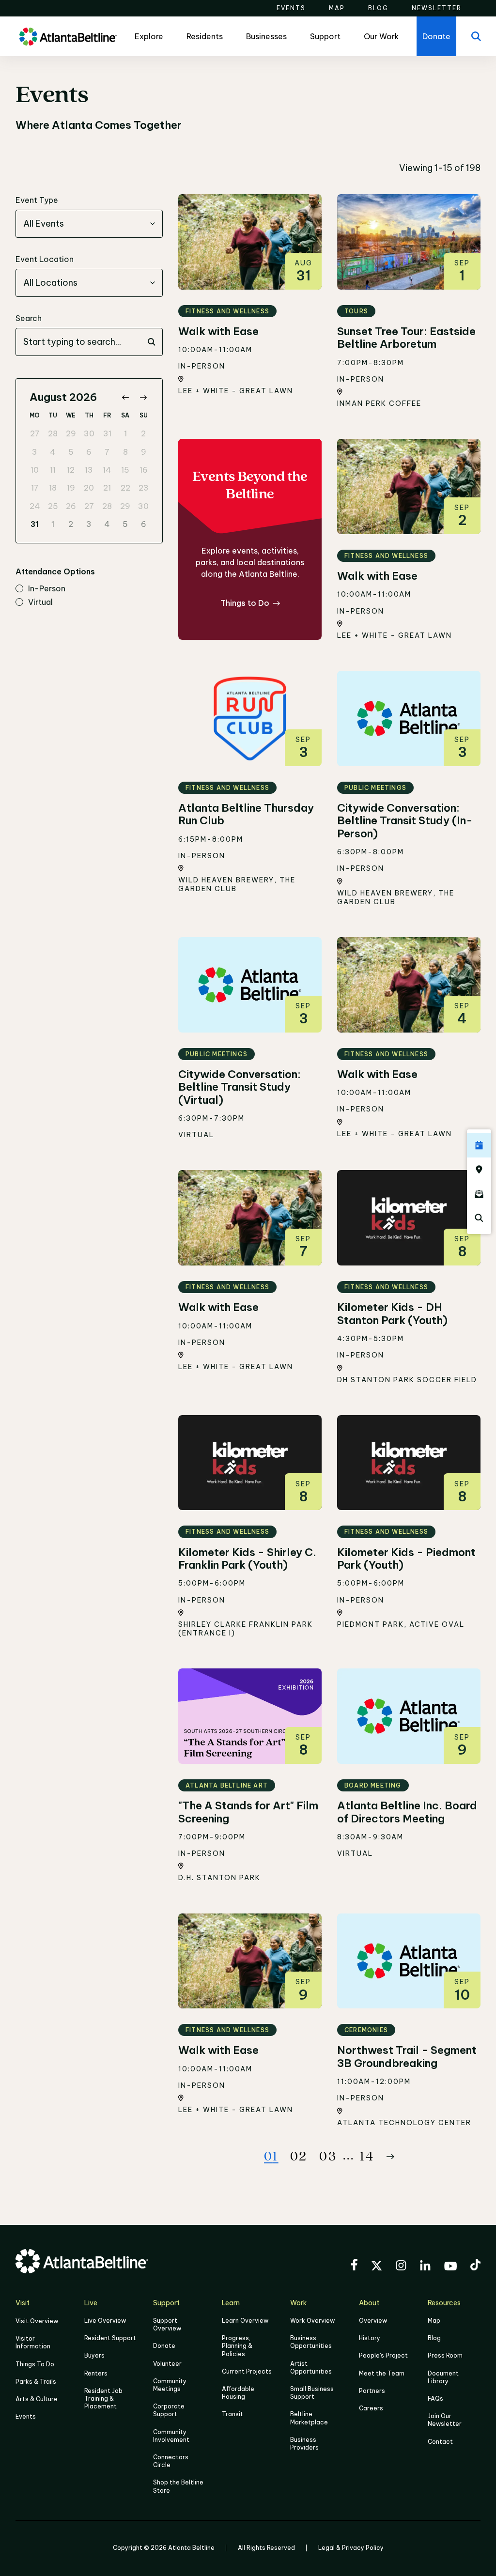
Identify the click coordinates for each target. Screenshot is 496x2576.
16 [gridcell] (144, 470)
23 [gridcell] (144, 488)
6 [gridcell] (89, 452)
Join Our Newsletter (445, 2420)
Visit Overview (37, 2321)
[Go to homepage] (68, 37)
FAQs (435, 2399)
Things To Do (35, 2364)
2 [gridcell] (143, 433)
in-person (47, 589)
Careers (371, 2408)
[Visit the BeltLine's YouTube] (450, 2267)
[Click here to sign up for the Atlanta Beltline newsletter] (479, 1194)
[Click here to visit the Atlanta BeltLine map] (479, 1170)
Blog (434, 2338)
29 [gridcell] (71, 433)
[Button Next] (390, 2157)
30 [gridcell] (89, 433)
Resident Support (110, 2338)
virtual (40, 602)
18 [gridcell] (53, 488)
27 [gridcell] (35, 433)
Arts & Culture (37, 2399)
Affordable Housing (238, 2393)
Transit (232, 2414)
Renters (96, 2373)
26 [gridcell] (71, 506)
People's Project (383, 2355)
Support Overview (167, 2324)
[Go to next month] (143, 397)
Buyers (94, 2355)
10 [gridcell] (35, 470)
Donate (164, 2346)
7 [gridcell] (107, 452)
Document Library (443, 2377)
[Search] (476, 36)
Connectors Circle (171, 2461)
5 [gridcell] (71, 452)
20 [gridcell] (89, 488)
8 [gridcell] (125, 452)
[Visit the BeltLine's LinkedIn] (425, 2267)
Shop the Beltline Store (178, 2486)
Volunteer (167, 2364)
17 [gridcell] (35, 488)
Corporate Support (169, 2410)
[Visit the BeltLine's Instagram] (401, 2267)
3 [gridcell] (35, 452)
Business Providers (304, 2444)
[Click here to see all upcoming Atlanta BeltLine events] (479, 1145)
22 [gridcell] (125, 488)
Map (434, 2321)
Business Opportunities (311, 2342)
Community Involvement (171, 2436)
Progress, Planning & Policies (237, 2346)
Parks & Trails (36, 2382)
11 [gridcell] (53, 470)
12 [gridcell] (71, 470)
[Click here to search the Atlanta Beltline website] (479, 1218)
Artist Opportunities (311, 2368)
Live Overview (105, 2321)
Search (29, 318)
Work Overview (312, 2321)
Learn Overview (245, 2321)
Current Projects (247, 2371)
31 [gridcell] (107, 433)
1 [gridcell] (125, 433)
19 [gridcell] (71, 488)
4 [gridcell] (53, 452)
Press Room (445, 2355)
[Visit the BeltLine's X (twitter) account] (377, 2267)
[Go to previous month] (125, 397)
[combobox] (89, 224)
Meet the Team (382, 2373)
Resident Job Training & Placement (103, 2399)
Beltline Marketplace (309, 2418)
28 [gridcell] (53, 433)
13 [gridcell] (89, 470)
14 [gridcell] (107, 470)
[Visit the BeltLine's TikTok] (475, 2266)
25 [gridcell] (53, 506)
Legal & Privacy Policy (351, 2548)
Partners (372, 2391)
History (370, 2338)
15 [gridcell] (125, 470)
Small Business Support (312, 2393)
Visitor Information (33, 2342)
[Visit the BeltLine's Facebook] (354, 2266)
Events (26, 2416)
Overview (373, 2321)
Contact (440, 2442)
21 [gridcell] (107, 488)
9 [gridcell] (144, 452)
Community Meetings (170, 2385)
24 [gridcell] (35, 506)
